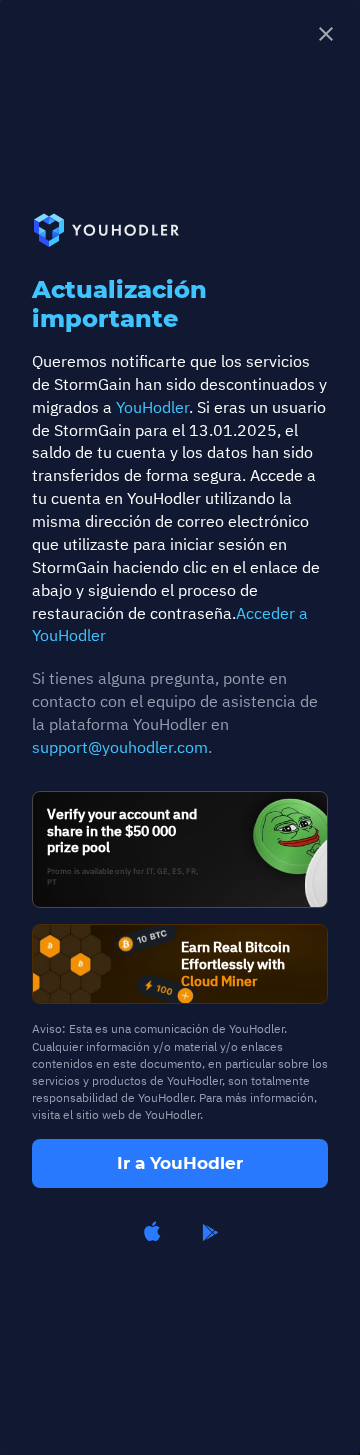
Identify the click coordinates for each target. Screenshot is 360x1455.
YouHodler (152, 407)
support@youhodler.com (120, 747)
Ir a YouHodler (180, 1163)
